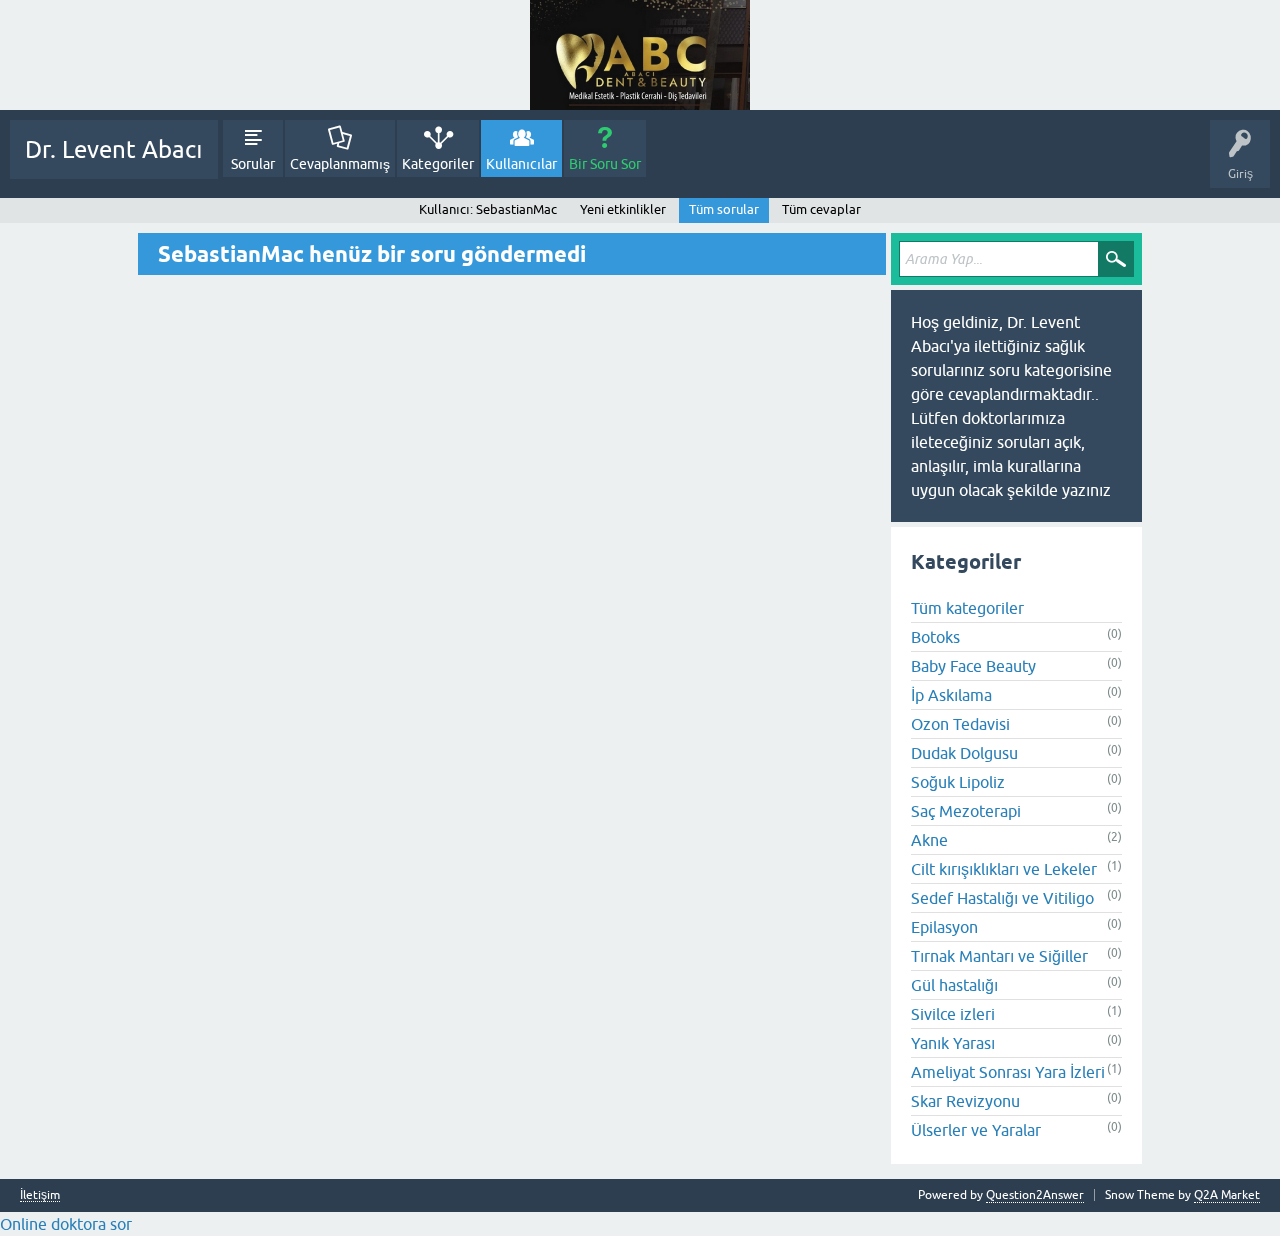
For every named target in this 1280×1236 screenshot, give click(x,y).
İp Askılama (951, 695)
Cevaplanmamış (340, 164)
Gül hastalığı (954, 985)
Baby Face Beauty (973, 666)
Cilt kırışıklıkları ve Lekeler (1004, 869)
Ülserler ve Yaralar (976, 1130)
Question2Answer (1035, 1195)
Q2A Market (1227, 1195)
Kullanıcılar (521, 164)
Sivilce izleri (953, 1014)
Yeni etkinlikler (623, 209)
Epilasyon (944, 927)
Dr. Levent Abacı (114, 149)
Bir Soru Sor (605, 164)
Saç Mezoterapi (966, 811)
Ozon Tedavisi (960, 724)
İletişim (40, 1195)
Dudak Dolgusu (964, 753)
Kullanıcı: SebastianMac (488, 209)
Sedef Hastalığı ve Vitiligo (1002, 898)
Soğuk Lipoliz (958, 782)
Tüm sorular (724, 209)
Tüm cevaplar (821, 209)
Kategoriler (438, 164)
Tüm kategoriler (967, 608)
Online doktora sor (66, 1224)
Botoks (935, 637)
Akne (929, 840)
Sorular (253, 164)
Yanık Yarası (953, 1043)
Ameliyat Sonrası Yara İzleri (1008, 1072)
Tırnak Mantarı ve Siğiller (999, 956)
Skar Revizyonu (965, 1101)
